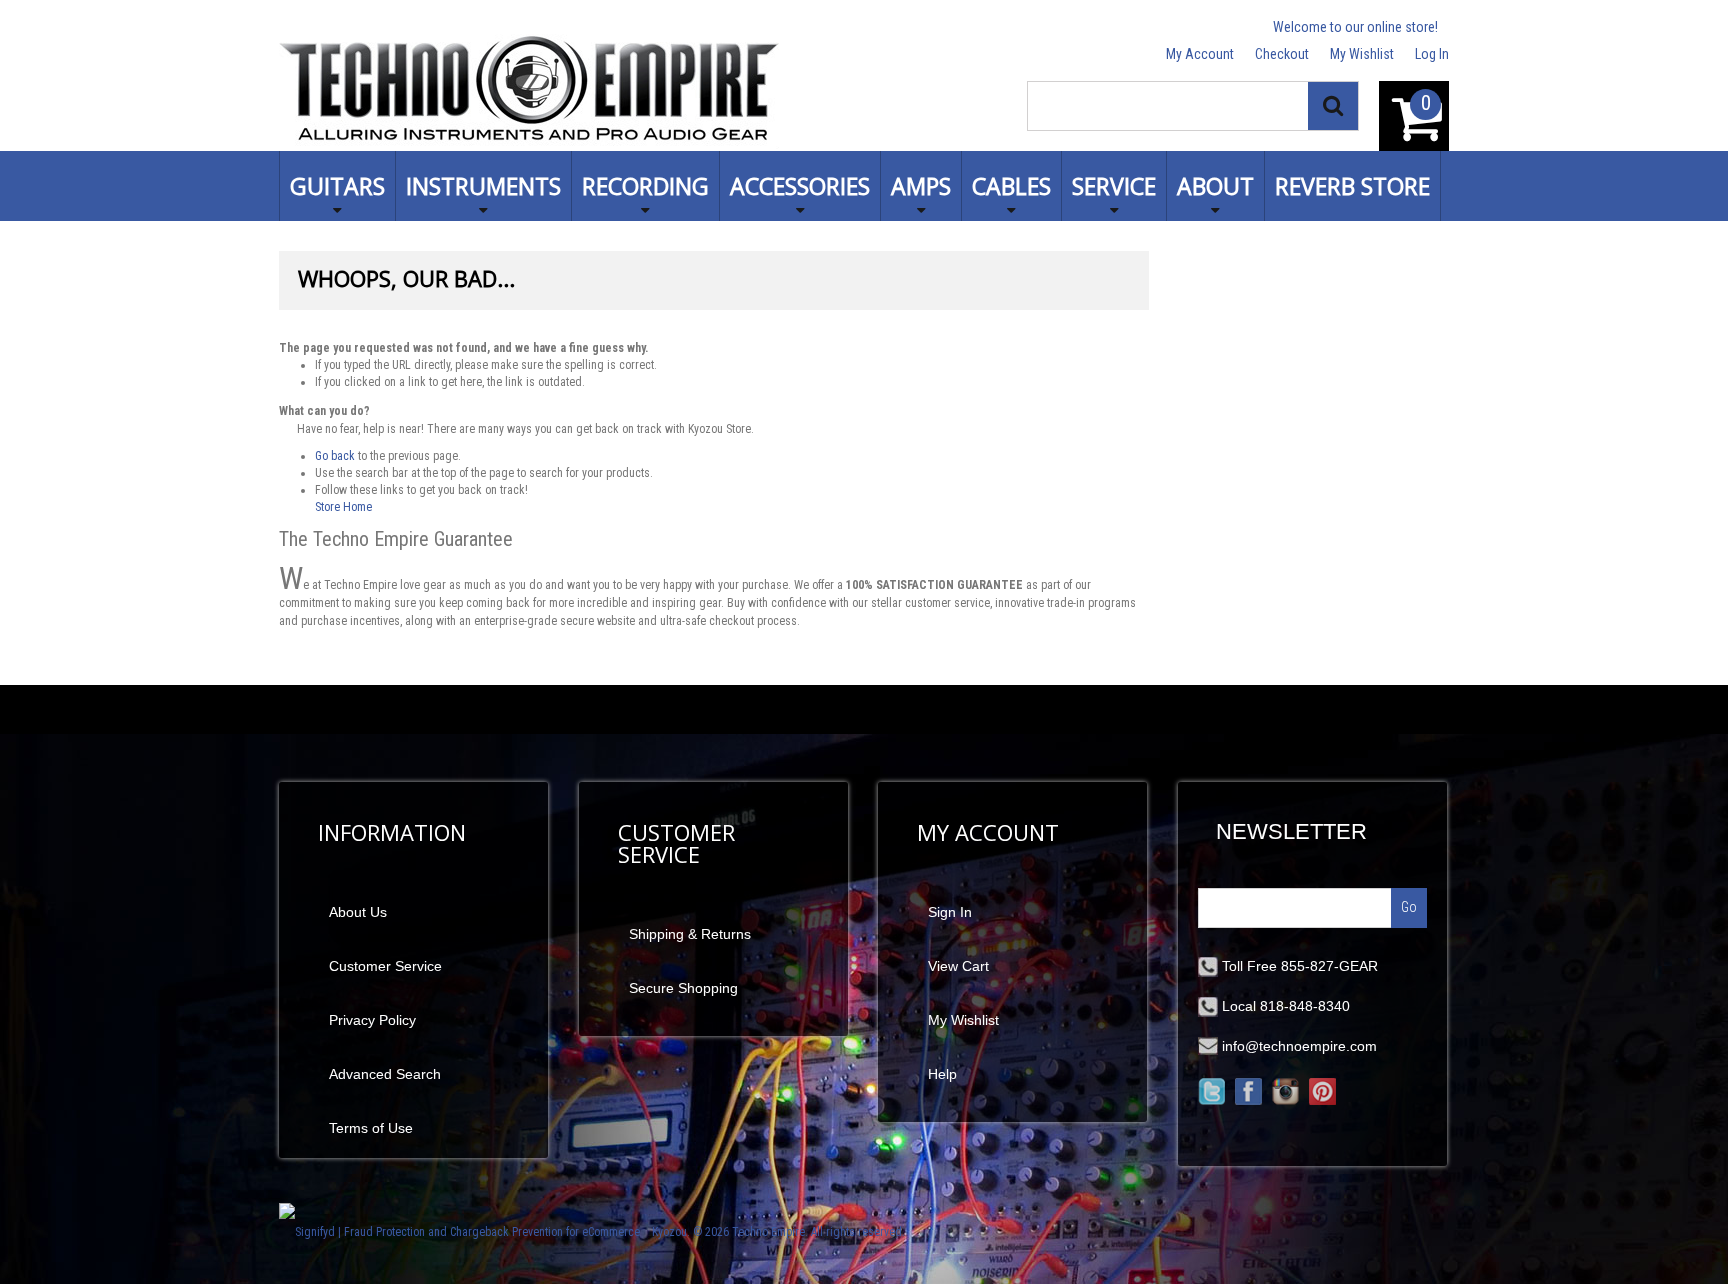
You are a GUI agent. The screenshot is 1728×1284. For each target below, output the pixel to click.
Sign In (950, 912)
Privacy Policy (372, 1020)
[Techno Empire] (529, 91)
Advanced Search (385, 1074)
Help (942, 1074)
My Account (1200, 54)
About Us (358, 912)
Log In (1432, 54)
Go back (335, 456)
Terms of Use (371, 1128)
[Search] (1333, 106)
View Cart (958, 966)
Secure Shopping (683, 988)
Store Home (343, 507)
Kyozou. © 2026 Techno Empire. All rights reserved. (778, 1232)
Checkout (1282, 54)
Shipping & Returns (690, 934)
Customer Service (385, 966)
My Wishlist (1362, 54)
